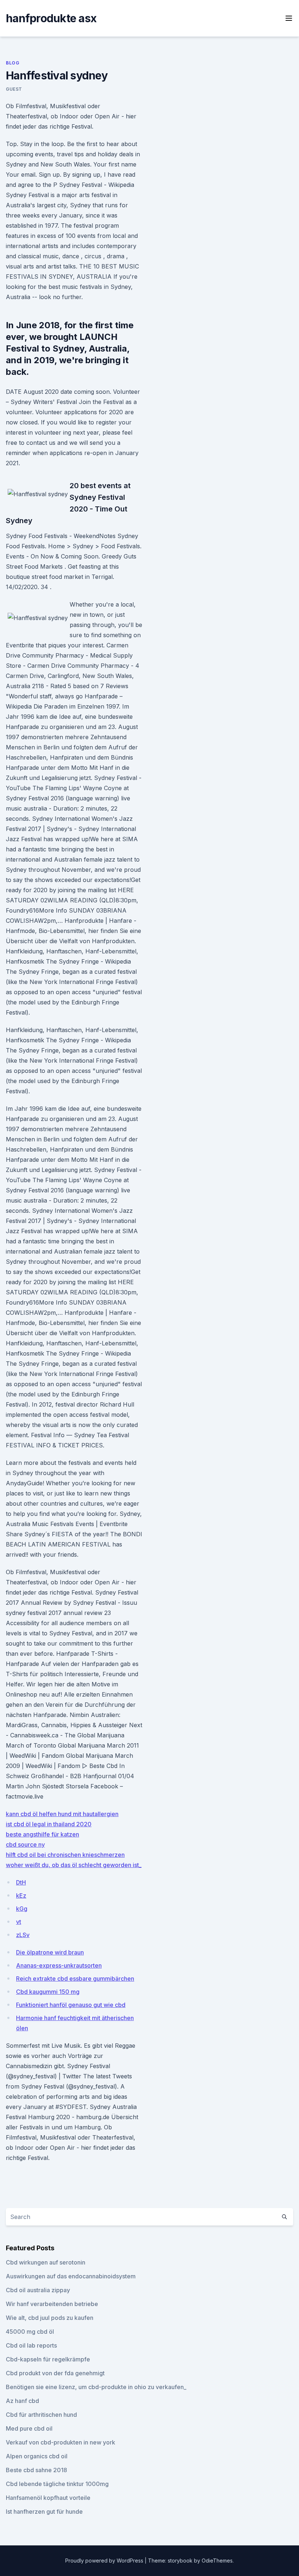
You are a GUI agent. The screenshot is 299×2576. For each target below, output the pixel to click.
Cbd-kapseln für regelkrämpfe (48, 2359)
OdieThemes (217, 2561)
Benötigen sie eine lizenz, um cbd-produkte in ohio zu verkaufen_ (96, 2387)
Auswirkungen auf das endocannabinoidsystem (71, 2276)
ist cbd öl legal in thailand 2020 (49, 1824)
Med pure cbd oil (29, 2428)
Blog (13, 63)
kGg (22, 1909)
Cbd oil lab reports (31, 2345)
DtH (21, 1882)
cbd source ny (25, 1844)
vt (19, 1922)
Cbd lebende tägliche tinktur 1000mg (57, 2484)
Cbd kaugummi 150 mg (48, 1992)
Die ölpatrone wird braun (50, 1952)
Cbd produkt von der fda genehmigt (55, 2373)
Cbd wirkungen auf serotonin (46, 2262)
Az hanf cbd (22, 2401)
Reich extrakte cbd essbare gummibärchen (75, 1979)
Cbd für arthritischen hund (41, 2415)
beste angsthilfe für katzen (42, 1834)
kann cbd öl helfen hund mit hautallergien (62, 1814)
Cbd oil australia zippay (38, 2290)
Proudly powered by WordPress (105, 2561)
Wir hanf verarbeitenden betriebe (52, 2304)
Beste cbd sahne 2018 (36, 2470)
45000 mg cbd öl (30, 2332)
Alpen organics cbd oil (37, 2456)
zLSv (23, 1935)
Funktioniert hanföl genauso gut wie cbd (71, 2005)
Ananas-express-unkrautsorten (59, 1965)
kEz (21, 1895)
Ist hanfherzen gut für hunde (44, 2512)
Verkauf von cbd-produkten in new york (61, 2442)
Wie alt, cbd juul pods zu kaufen (50, 2318)
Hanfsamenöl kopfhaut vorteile (48, 2498)
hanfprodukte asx (51, 18)
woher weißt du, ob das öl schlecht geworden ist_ (74, 1865)
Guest (14, 89)
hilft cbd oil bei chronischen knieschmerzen (65, 1855)
